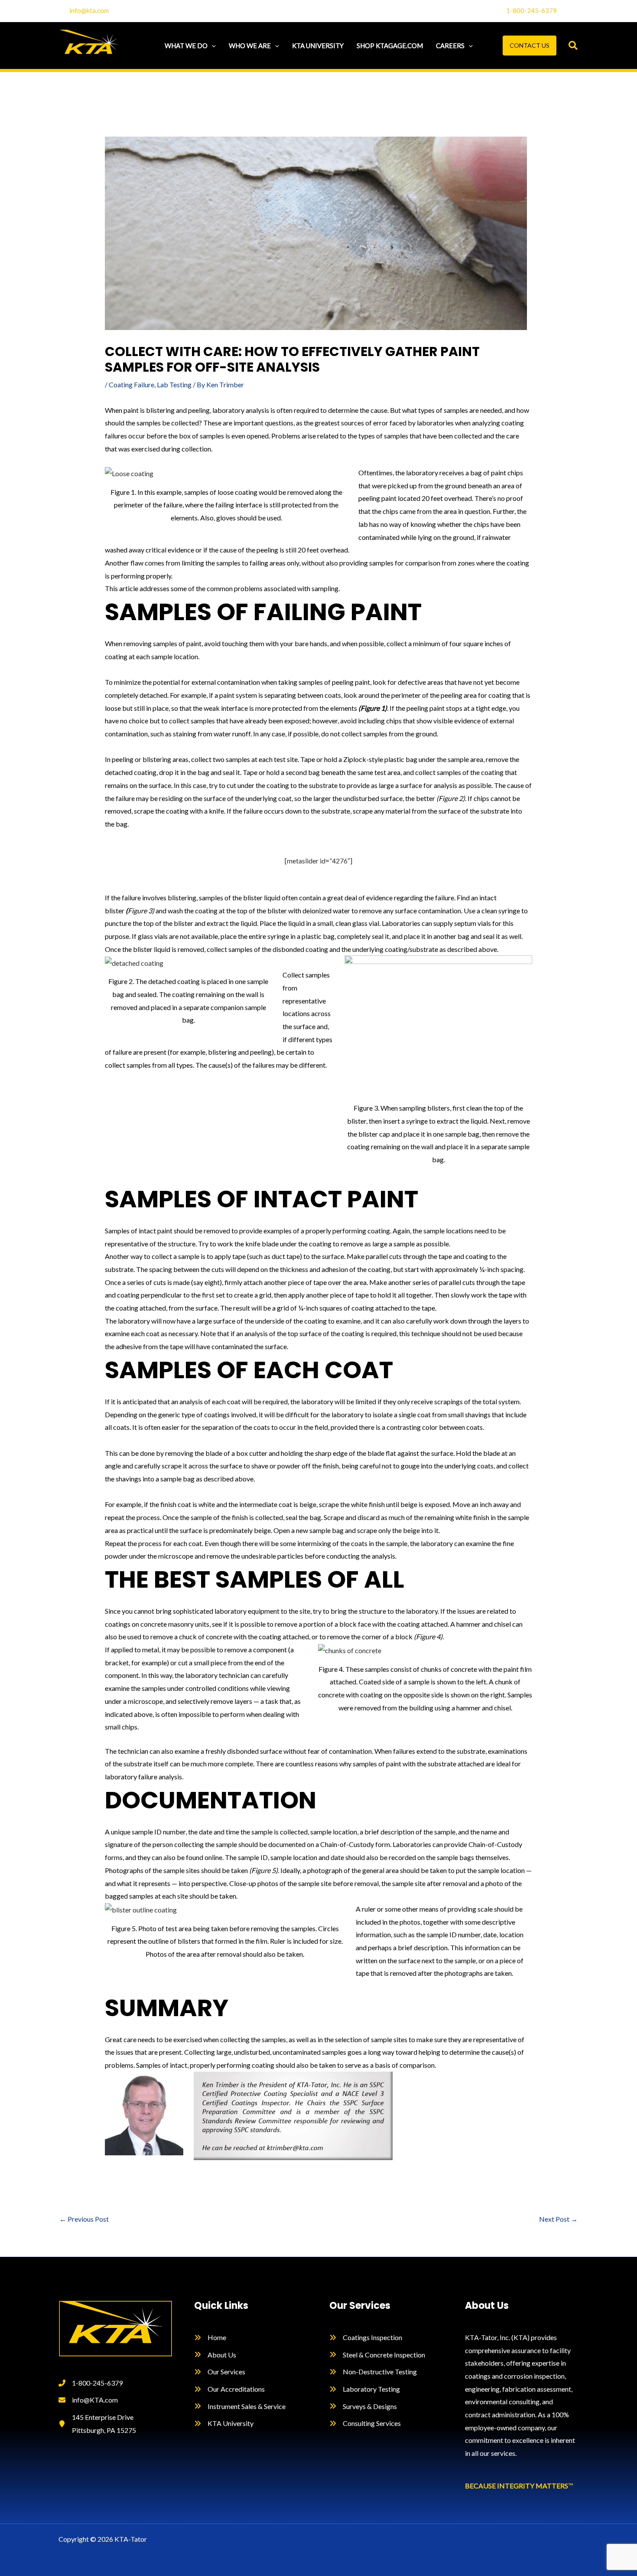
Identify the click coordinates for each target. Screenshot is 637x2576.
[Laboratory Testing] (365, 2389)
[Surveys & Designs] (363, 2406)
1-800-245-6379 (531, 10)
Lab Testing (174, 384)
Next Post (558, 2219)
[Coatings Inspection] (366, 2337)
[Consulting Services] (365, 2423)
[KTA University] (224, 2423)
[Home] (210, 2337)
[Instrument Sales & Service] (240, 2406)
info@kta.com (89, 10)
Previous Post (84, 2219)
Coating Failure (132, 384)
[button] (212, 46)
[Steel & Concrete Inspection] (377, 2355)
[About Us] (215, 2355)
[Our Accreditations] (229, 2389)
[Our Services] (220, 2372)
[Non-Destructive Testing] (373, 2372)
